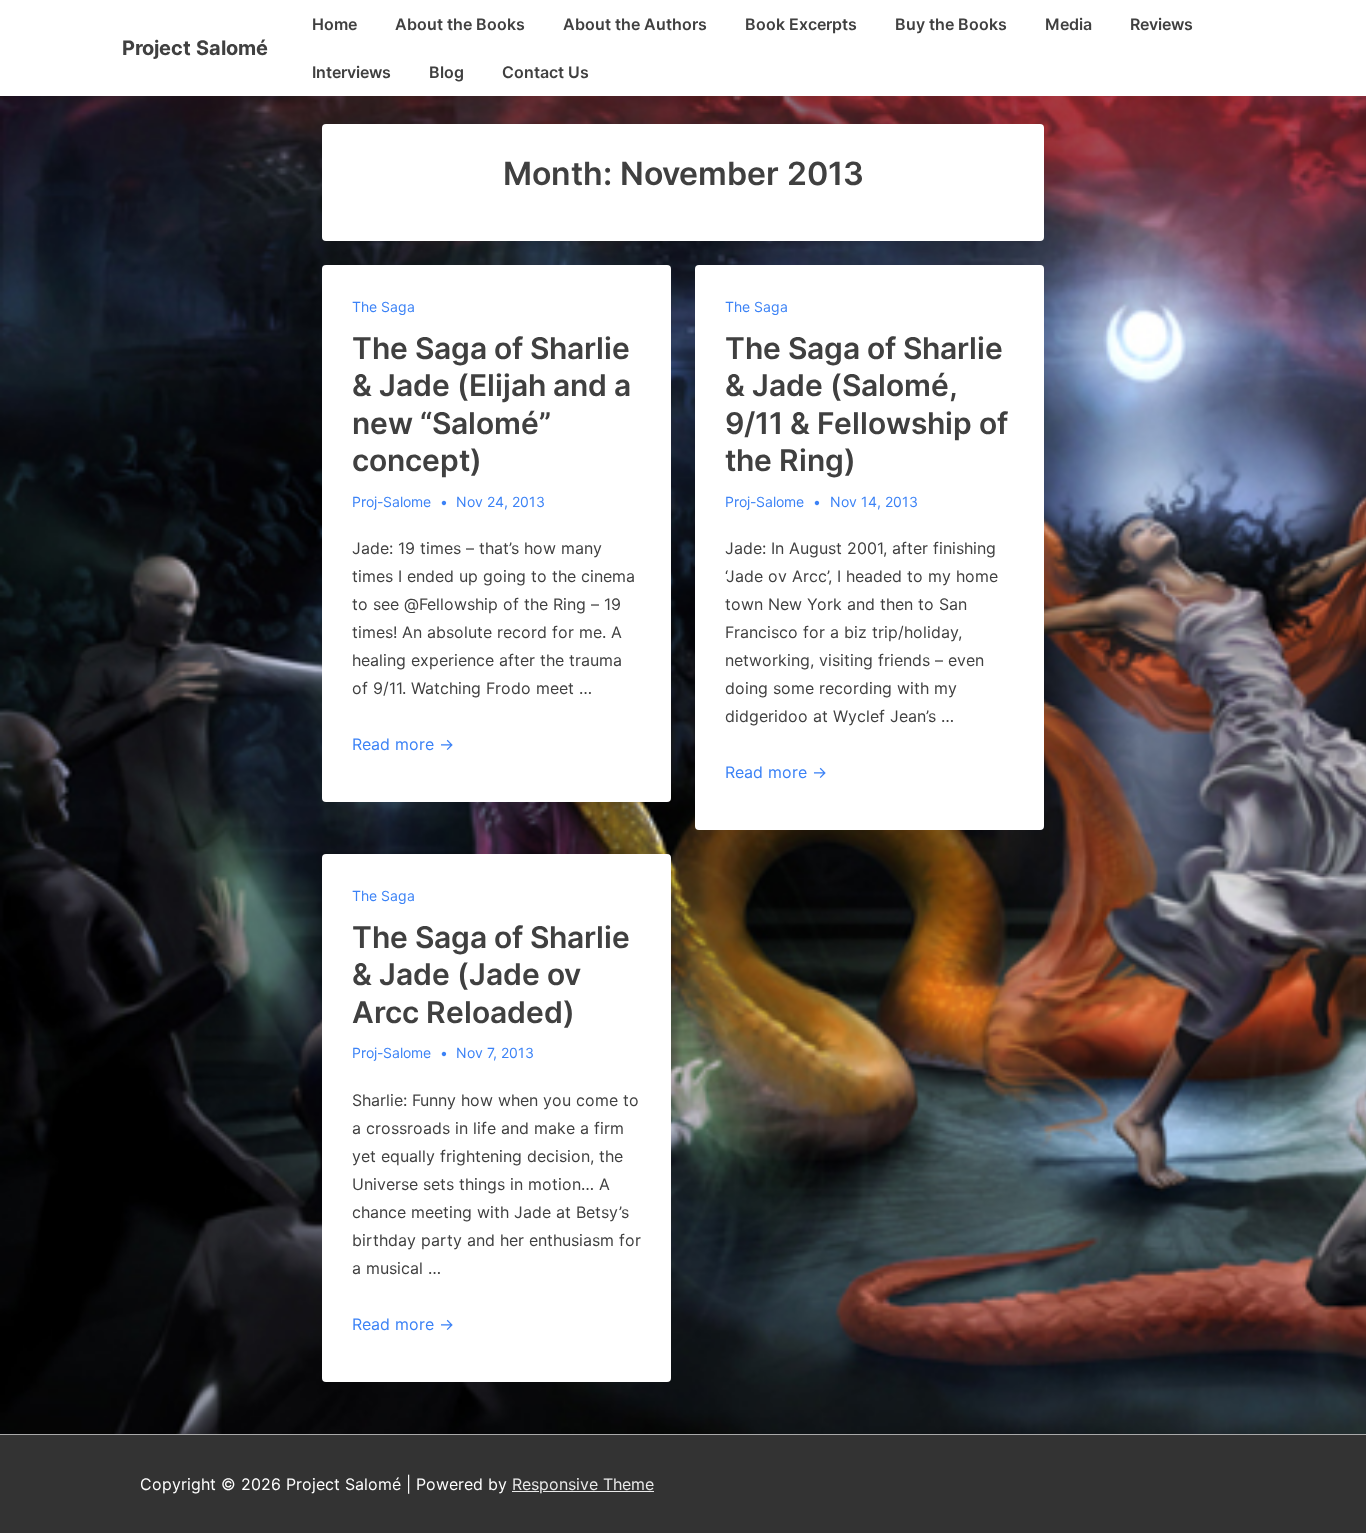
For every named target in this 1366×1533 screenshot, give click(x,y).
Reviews (1161, 24)
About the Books (460, 24)
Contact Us (545, 72)
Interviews (351, 72)
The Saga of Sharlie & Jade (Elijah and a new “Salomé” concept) (491, 404)
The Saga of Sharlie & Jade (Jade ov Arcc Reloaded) (491, 974)
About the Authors (635, 24)
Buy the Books (951, 24)
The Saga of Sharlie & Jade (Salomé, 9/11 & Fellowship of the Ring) (866, 404)
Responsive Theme (583, 1484)
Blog (446, 72)
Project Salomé (195, 48)
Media (1068, 24)
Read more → (403, 744)
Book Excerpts (801, 24)
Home (334, 24)
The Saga (383, 306)
